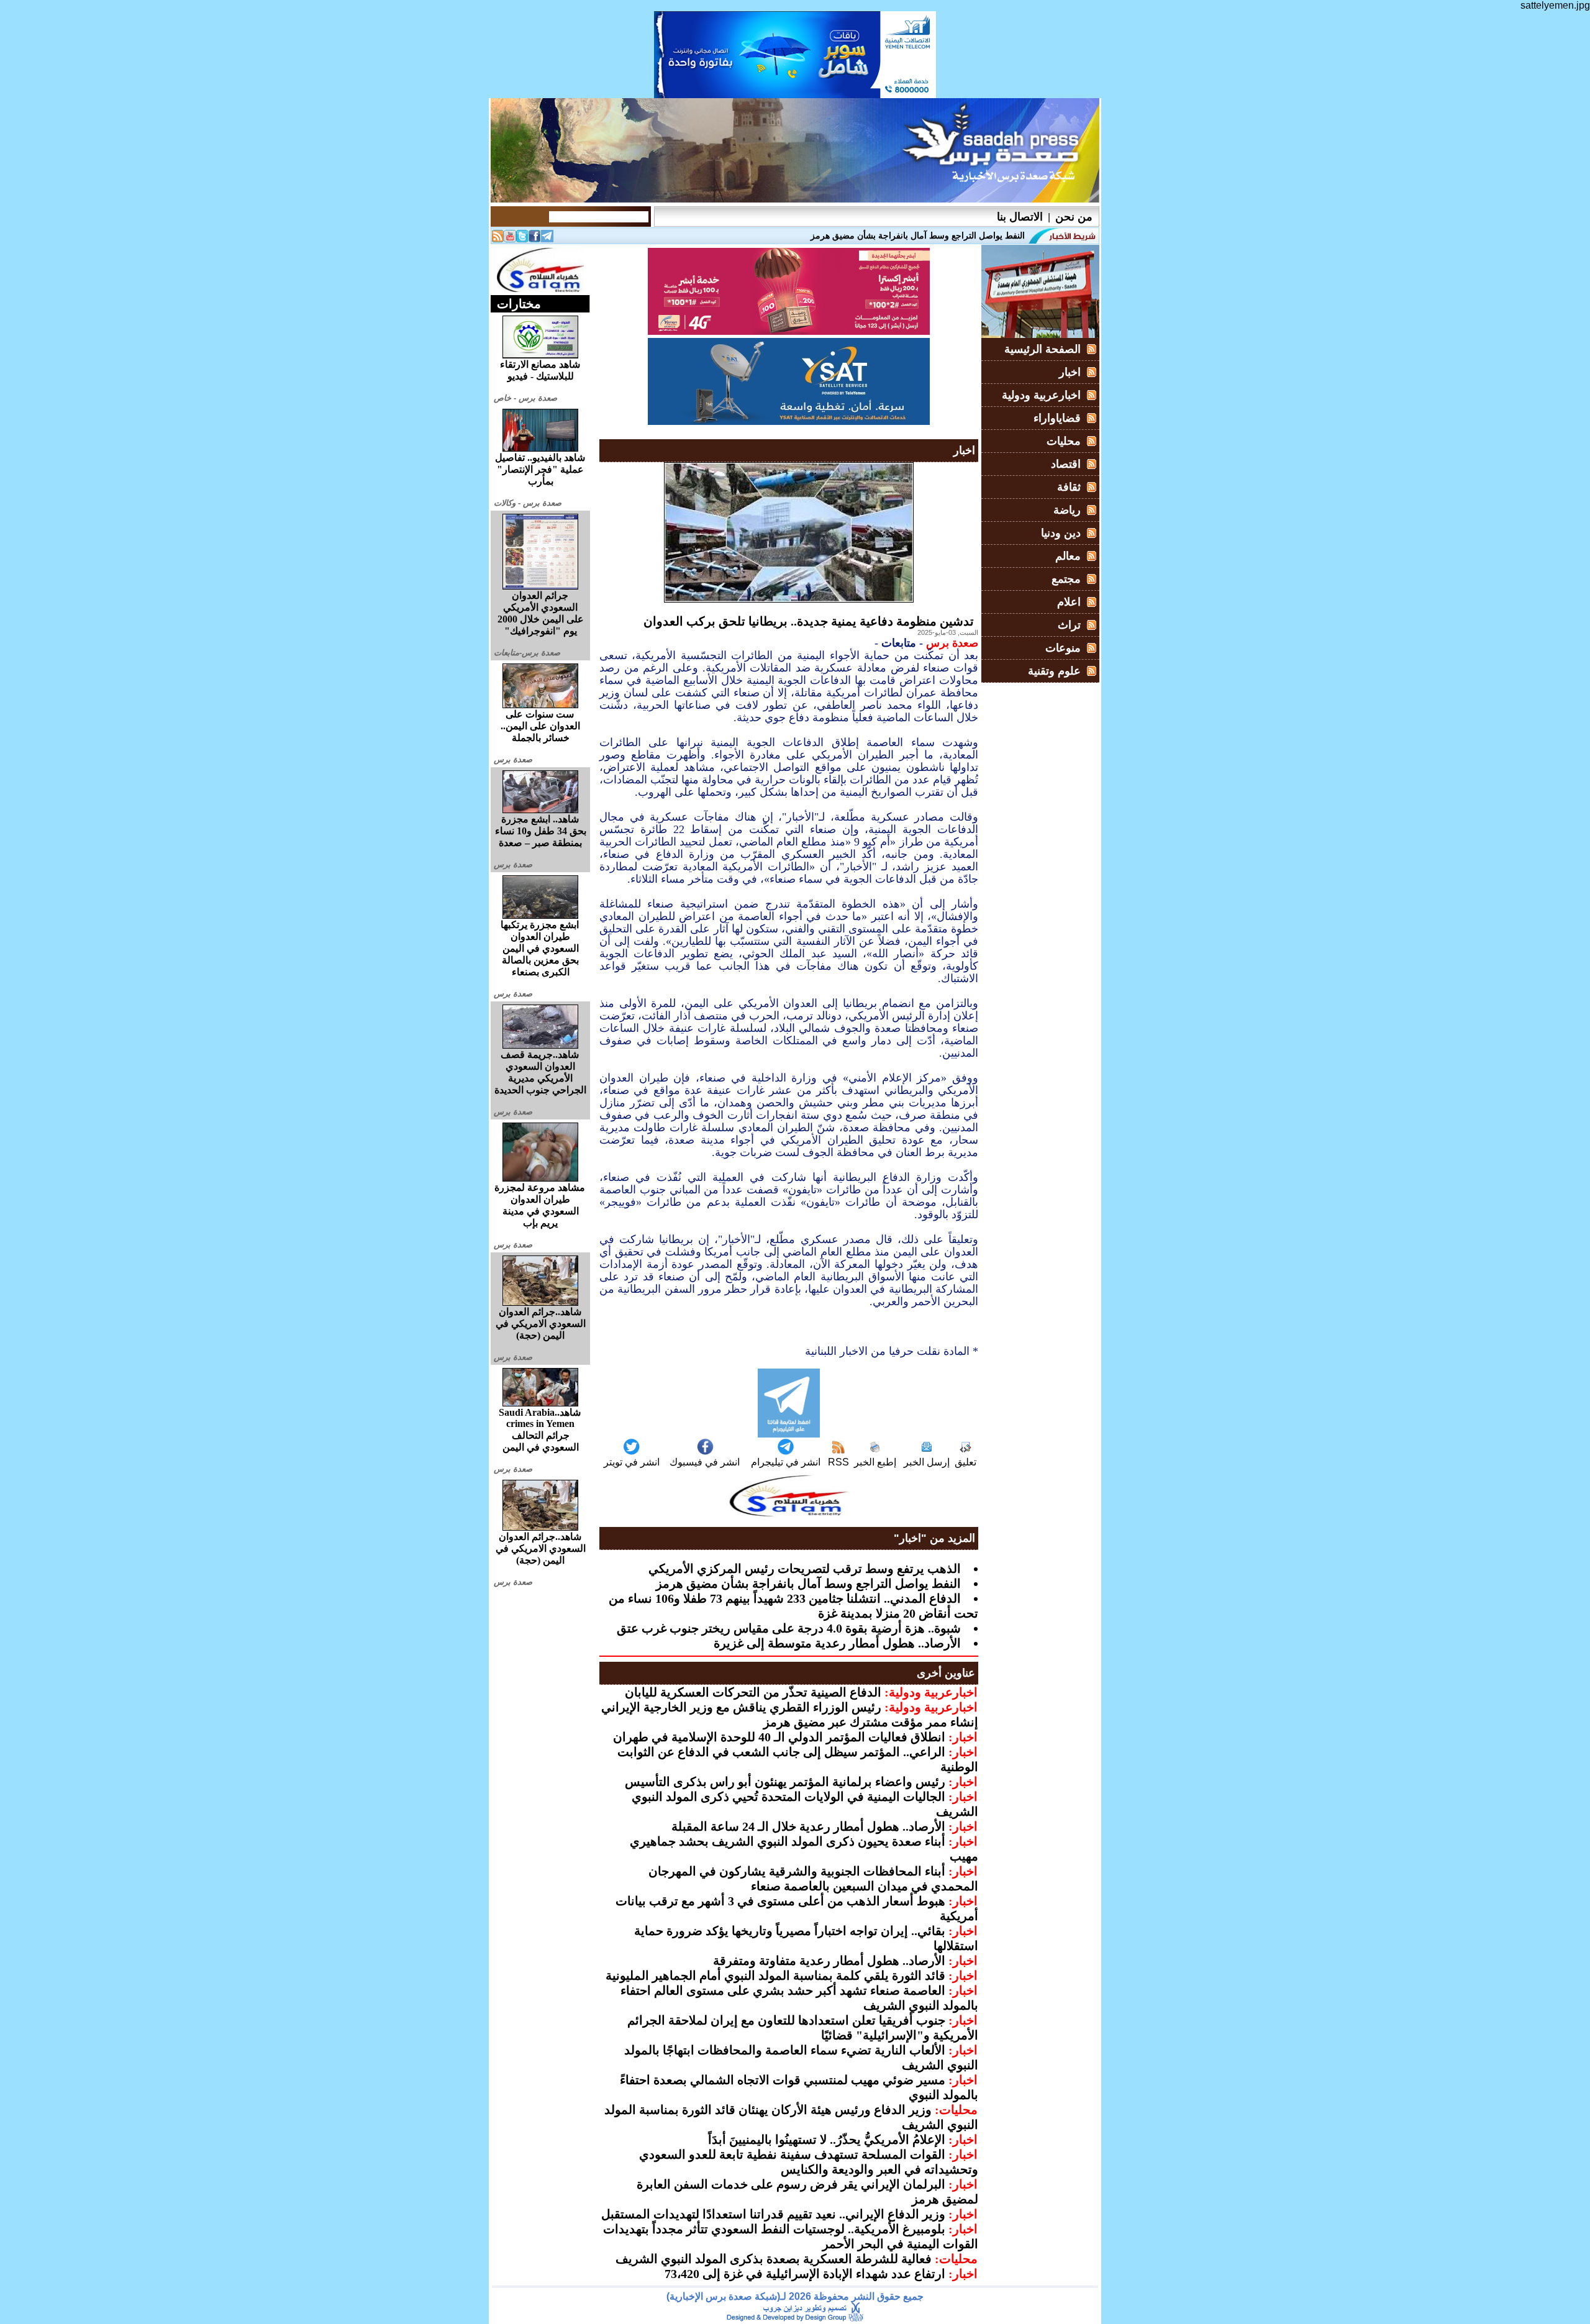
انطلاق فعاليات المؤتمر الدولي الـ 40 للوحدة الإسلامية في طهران (779, 1737)
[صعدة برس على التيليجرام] (547, 239)
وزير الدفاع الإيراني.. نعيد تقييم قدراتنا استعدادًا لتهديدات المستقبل (773, 2214)
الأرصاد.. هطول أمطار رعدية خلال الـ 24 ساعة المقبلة (808, 1826)
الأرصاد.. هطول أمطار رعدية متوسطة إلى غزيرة (837, 1643)
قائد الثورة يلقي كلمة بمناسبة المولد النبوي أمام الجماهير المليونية (775, 1975)
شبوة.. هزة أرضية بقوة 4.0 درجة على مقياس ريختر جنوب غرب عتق (789, 1628)
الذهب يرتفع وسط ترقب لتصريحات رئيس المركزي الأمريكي (805, 1569)
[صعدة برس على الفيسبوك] (535, 239)
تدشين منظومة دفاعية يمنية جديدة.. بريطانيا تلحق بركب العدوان (809, 621)
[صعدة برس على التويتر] (522, 239)
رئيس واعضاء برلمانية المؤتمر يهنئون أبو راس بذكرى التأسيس (785, 1782)
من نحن (1074, 217)
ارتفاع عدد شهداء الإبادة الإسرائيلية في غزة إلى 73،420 (805, 2274)
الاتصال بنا (1020, 217)
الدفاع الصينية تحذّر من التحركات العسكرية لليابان (753, 1692)
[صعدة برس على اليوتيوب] (510, 239)
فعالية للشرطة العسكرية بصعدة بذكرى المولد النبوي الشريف (774, 2259)
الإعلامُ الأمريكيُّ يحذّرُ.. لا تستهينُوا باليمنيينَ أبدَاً (827, 2139)
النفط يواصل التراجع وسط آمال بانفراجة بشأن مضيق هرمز (808, 1584)
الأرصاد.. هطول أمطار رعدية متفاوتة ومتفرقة (829, 1961)
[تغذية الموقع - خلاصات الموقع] (497, 239)
